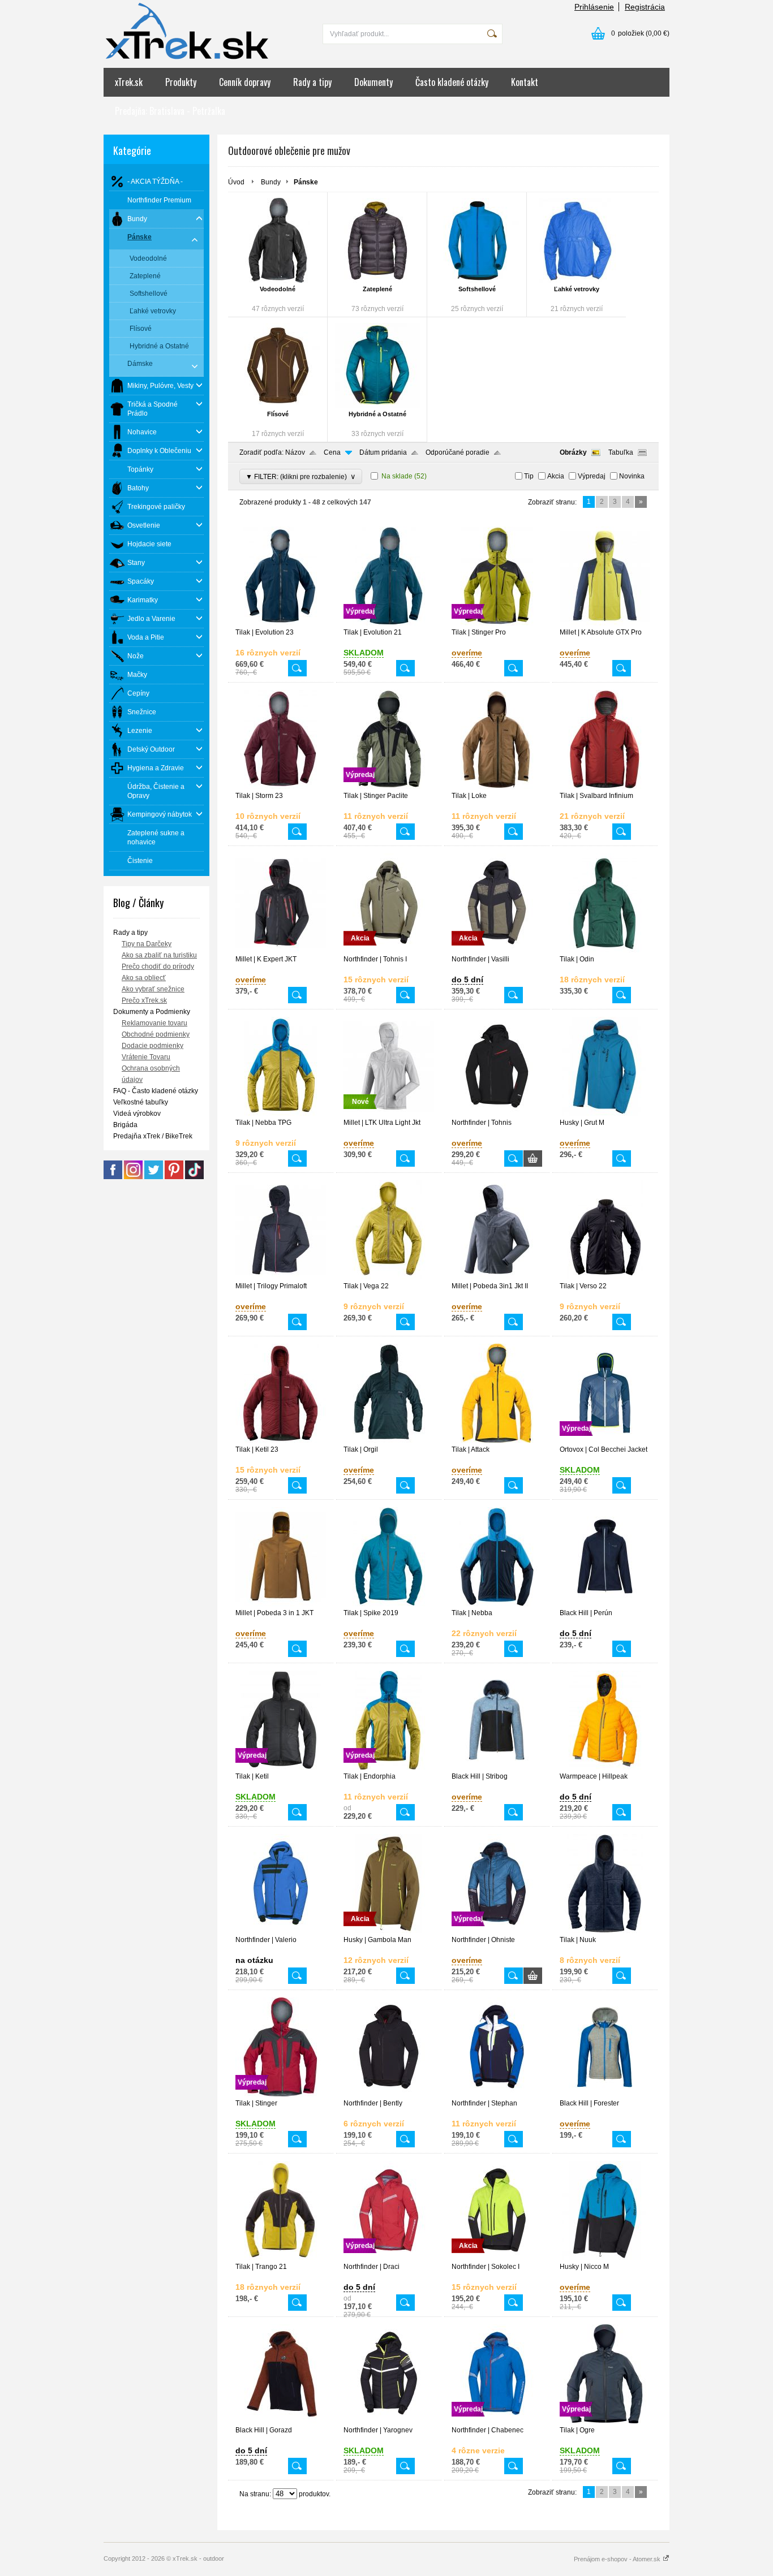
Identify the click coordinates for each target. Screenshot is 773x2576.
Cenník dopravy (245, 82)
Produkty (181, 82)
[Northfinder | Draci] (389, 2258)
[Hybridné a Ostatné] (377, 365)
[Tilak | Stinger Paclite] (389, 787)
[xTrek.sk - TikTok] (194, 1177)
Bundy (271, 182)
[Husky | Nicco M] (605, 2258)
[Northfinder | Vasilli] (497, 950)
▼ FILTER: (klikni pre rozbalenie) (301, 476)
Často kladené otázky (452, 82)
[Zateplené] (377, 240)
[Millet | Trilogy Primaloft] (281, 1277)
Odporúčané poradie (458, 452)
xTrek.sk (129, 82)
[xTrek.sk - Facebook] (113, 1177)
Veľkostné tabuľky (141, 1102)
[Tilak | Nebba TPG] (281, 1114)
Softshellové (477, 289)
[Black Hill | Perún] (605, 1604)
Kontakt (525, 82)
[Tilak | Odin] (605, 950)
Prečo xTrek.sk (144, 1000)
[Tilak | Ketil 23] (281, 1440)
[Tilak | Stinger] (281, 2094)
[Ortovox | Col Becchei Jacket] (605, 1440)
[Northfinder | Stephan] (497, 2094)
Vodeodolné (278, 289)
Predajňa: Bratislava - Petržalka (170, 111)
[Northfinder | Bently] (389, 2094)
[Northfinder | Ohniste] (497, 1931)
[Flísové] (278, 365)
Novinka (632, 476)
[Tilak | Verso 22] (605, 1277)
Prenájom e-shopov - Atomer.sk (618, 2559)
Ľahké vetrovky (577, 289)
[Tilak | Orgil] (389, 1440)
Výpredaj (592, 476)
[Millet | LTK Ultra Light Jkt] (389, 1114)
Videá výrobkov (137, 1114)
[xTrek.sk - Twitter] (154, 1177)
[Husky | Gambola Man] (389, 1931)
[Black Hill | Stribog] (497, 1767)
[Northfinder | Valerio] (281, 1931)
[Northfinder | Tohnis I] (389, 950)
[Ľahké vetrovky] (576, 240)
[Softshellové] (477, 240)
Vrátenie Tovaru (146, 1057)
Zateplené (377, 289)
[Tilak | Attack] (497, 1440)
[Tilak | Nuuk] (605, 1931)
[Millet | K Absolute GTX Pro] (605, 623)
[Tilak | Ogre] (605, 2421)
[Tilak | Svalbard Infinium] (605, 787)
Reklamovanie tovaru (154, 1023)
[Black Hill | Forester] (605, 2094)
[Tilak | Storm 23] (281, 787)
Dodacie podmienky (153, 1046)
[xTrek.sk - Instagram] (133, 1177)
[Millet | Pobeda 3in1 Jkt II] (497, 1277)
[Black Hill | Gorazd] (281, 2421)
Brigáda (125, 1125)
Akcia (556, 476)
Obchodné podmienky (156, 1034)
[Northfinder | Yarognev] (389, 2421)
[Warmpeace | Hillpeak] (605, 1767)
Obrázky (573, 452)
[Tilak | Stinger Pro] (497, 623)
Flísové (278, 414)
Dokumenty (373, 82)
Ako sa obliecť (144, 978)
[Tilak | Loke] (497, 787)
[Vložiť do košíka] (533, 1158)
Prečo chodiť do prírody (158, 966)
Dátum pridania (383, 452)
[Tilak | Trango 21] (281, 2258)
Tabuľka (621, 452)
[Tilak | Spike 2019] (389, 1604)
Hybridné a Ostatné (377, 414)
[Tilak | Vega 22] (389, 1277)
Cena (332, 452)
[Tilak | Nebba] (497, 1604)
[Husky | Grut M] (605, 1114)
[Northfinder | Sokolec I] (497, 2258)
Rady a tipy (312, 82)
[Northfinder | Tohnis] (497, 1114)
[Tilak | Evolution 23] (281, 623)
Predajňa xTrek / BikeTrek (153, 1136)
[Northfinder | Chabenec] (497, 2421)
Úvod (236, 182)
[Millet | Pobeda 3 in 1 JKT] (281, 1604)
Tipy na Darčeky (147, 944)
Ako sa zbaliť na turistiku (159, 955)
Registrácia (645, 7)
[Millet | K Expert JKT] (281, 950)
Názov (295, 452)
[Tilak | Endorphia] (389, 1767)
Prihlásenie (594, 7)
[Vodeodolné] (278, 240)
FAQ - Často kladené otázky (156, 1091)
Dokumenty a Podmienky (152, 1012)
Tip (529, 476)
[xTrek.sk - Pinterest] (174, 1177)
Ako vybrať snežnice (153, 989)
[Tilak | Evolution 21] (389, 623)
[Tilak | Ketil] (281, 1767)
